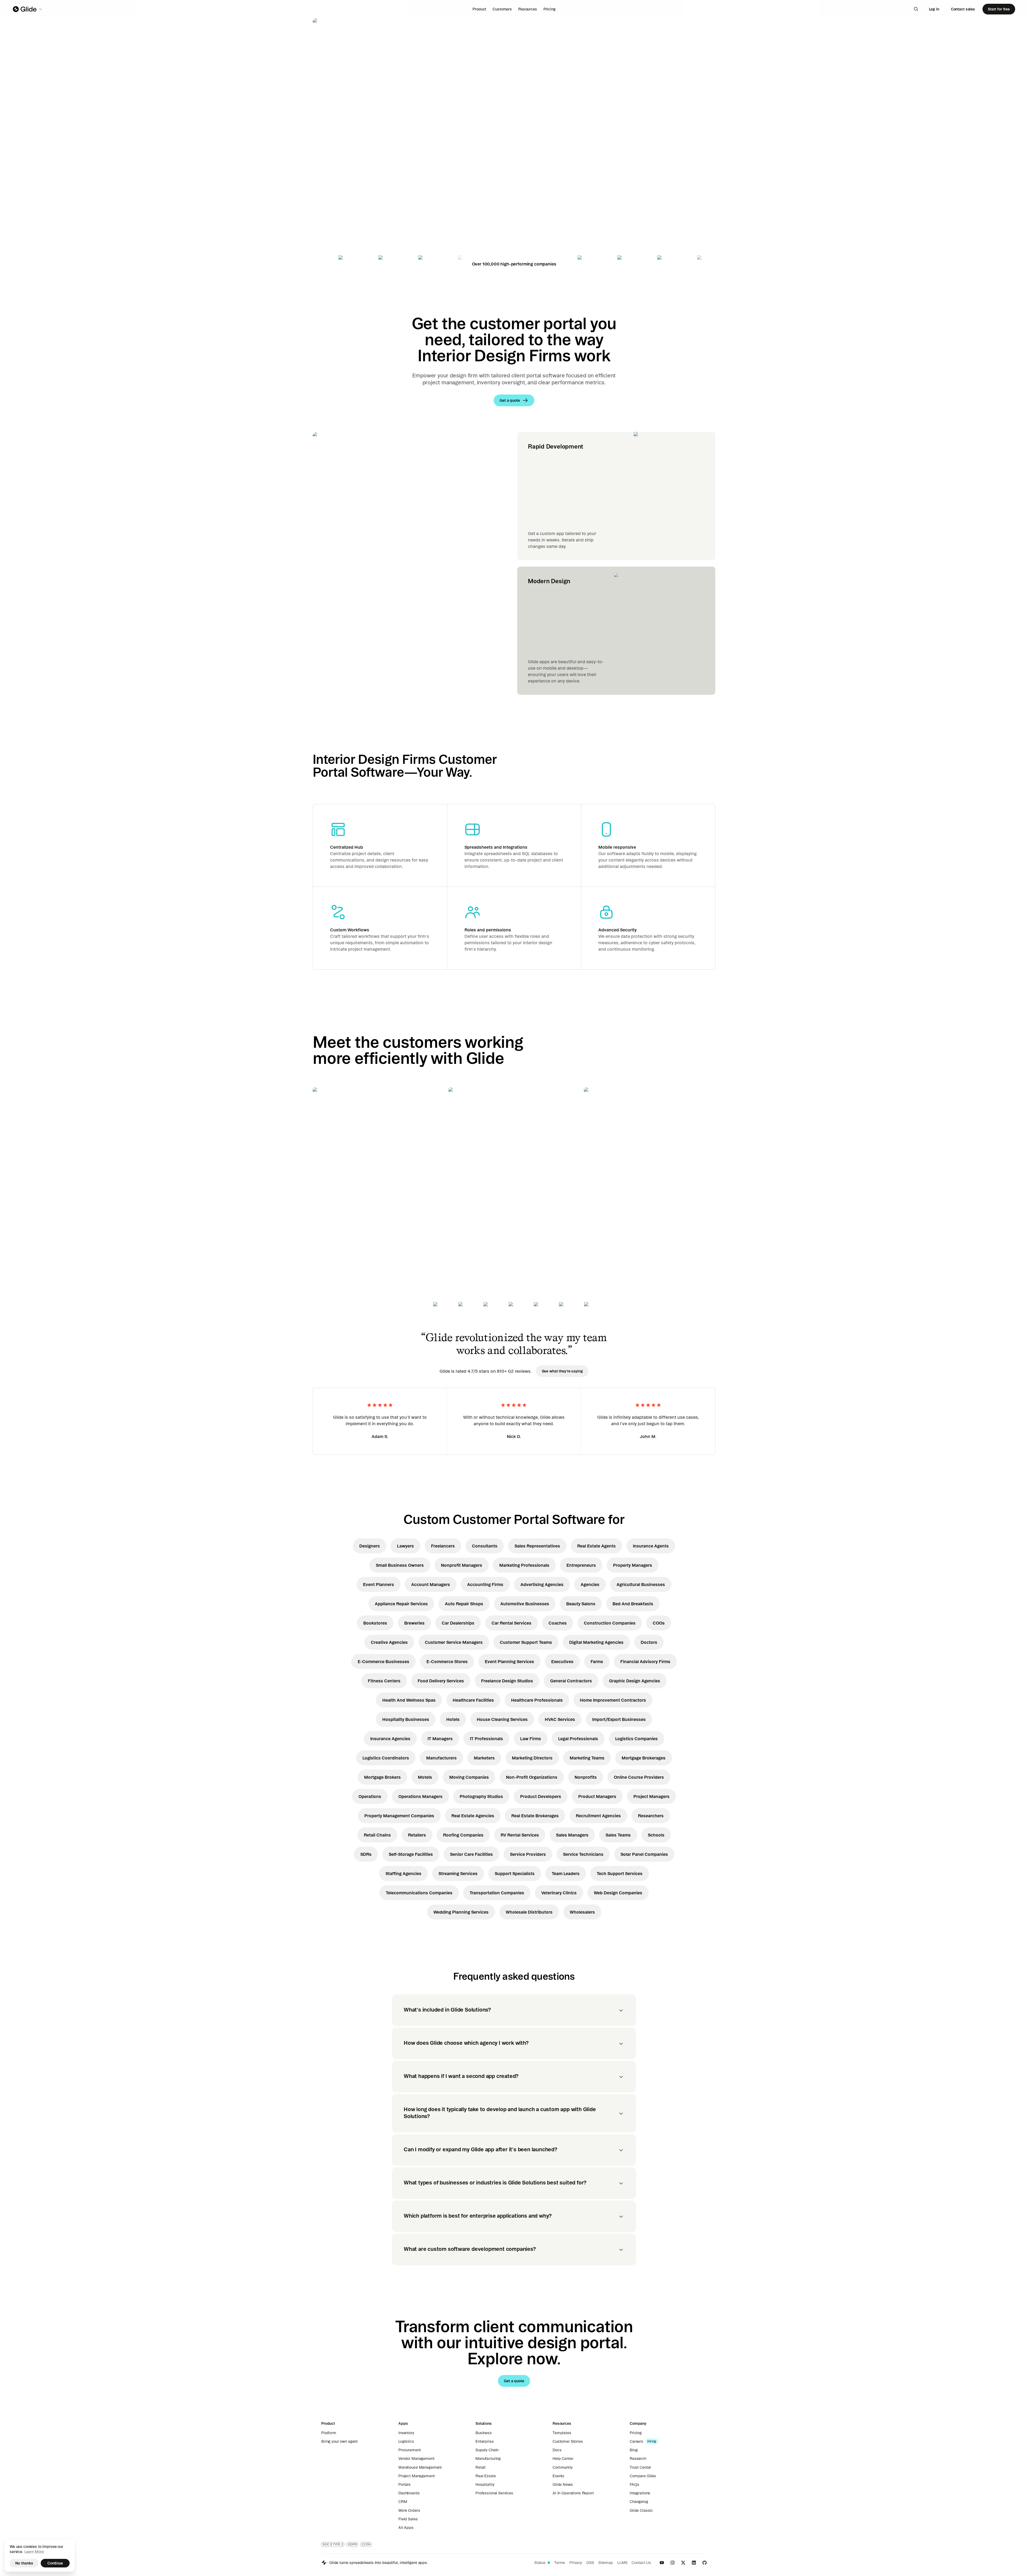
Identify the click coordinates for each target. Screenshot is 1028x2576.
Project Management (416, 2476)
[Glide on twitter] (683, 2563)
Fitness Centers (384, 1681)
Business (484, 2433)
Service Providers (528, 1854)
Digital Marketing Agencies (596, 1642)
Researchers (651, 1816)
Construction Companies (610, 1623)
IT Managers (440, 1739)
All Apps (406, 2528)
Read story (332, 1227)
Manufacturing (488, 2459)
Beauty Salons (581, 1604)
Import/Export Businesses (619, 1719)
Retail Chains (377, 1835)
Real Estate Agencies (473, 1816)
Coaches (558, 1623)
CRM (403, 2502)
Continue (55, 2563)
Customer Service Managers (454, 1642)
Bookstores (375, 1623)
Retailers (417, 1835)
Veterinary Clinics (559, 1893)
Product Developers (541, 1796)
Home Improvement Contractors (613, 1700)
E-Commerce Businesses (383, 1661)
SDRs (366, 1854)
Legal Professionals (578, 1739)
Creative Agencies (389, 1642)
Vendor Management (416, 2459)
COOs (659, 1623)
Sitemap (606, 2563)
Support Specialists (515, 1873)
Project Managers (651, 1796)
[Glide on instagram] (672, 2563)
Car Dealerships (458, 1623)
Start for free (999, 9)
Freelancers (443, 1546)
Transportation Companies (497, 1893)
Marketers (484, 1758)
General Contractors (571, 1681)
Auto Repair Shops (464, 1604)
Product (479, 9)
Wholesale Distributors (529, 1912)
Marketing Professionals (524, 1565)
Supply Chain (487, 2450)
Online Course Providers (639, 1777)
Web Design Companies (618, 1893)
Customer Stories (568, 2441)
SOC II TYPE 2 (333, 2544)
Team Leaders (566, 1873)
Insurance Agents (651, 1546)
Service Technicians (583, 1854)
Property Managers (633, 1565)
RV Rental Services (520, 1835)
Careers (636, 2441)
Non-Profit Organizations (532, 1777)
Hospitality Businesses (406, 1719)
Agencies (590, 1584)
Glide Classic (641, 2510)
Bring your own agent (339, 2441)
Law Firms (531, 1739)
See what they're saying (562, 1371)
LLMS (622, 2563)
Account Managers (431, 1584)
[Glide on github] (705, 2563)
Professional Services (494, 2493)
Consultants (485, 1546)
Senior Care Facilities (471, 1854)
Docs (557, 2450)
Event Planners (379, 1584)
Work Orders (409, 2510)
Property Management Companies (399, 1816)
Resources (528, 9)
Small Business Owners (400, 1565)
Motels (425, 1777)
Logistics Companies (636, 1739)
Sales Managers (572, 1835)
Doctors (649, 1642)
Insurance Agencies (390, 1739)
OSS (590, 2563)
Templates (562, 2433)
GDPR (352, 2544)
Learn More (34, 2552)
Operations (370, 1796)
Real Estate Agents (596, 1546)
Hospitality (485, 2484)
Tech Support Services (620, 1873)
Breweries (414, 1623)
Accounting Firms (485, 1584)
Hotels (453, 1719)
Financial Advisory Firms (645, 1661)
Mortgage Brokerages (644, 1758)
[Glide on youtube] (662, 2563)
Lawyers (405, 1546)
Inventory (406, 2433)
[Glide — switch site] (28, 9)
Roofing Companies (463, 1835)
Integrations (640, 2493)
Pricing (549, 9)
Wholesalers (582, 1912)
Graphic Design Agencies (635, 1681)
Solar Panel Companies (644, 1854)
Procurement (409, 2450)
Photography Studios (481, 1796)
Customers (502, 9)
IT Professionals (486, 1739)
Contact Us (641, 2563)
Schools (656, 1835)
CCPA (366, 2544)
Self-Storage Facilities (411, 1854)
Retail (481, 2467)
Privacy (576, 2563)
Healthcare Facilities (473, 1700)
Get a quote (350, 179)
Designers (370, 1546)
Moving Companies (469, 1777)
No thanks (24, 2563)
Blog (634, 2450)
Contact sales (963, 9)
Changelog (639, 2502)
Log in (934, 9)
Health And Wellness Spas (409, 1700)
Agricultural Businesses (641, 1584)
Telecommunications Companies (419, 1893)
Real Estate (485, 2476)
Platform (329, 2433)
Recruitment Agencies (598, 1816)
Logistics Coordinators (386, 1758)
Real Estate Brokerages (535, 1816)
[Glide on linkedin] (694, 2563)
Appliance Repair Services (401, 1604)
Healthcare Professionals (537, 1700)
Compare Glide (643, 2476)
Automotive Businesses (525, 1604)
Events (558, 2476)
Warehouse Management (420, 2467)
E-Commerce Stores (447, 1661)
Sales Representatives (537, 1546)
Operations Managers (420, 1796)
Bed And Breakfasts (633, 1604)
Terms (560, 2563)
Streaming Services (458, 1873)
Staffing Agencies (403, 1873)
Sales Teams (618, 1835)
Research (638, 2459)
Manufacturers (441, 1758)
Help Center (563, 2459)
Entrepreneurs (581, 1565)
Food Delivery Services (441, 1681)
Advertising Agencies (542, 1584)
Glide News (563, 2484)
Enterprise (485, 2441)
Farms (597, 1661)
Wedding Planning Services (461, 1912)
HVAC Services (560, 1719)
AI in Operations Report (573, 2493)
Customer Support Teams (526, 1642)
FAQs (634, 2484)
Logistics (406, 2441)
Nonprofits (586, 1777)
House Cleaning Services (502, 1719)
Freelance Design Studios (507, 1681)
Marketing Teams (587, 1758)
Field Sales (408, 2519)
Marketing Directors (532, 1758)
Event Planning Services (509, 1661)
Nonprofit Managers (462, 1565)
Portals (405, 2484)
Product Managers (597, 1796)
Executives (562, 1661)
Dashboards (409, 2493)
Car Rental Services (511, 1623)
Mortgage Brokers (382, 1777)
